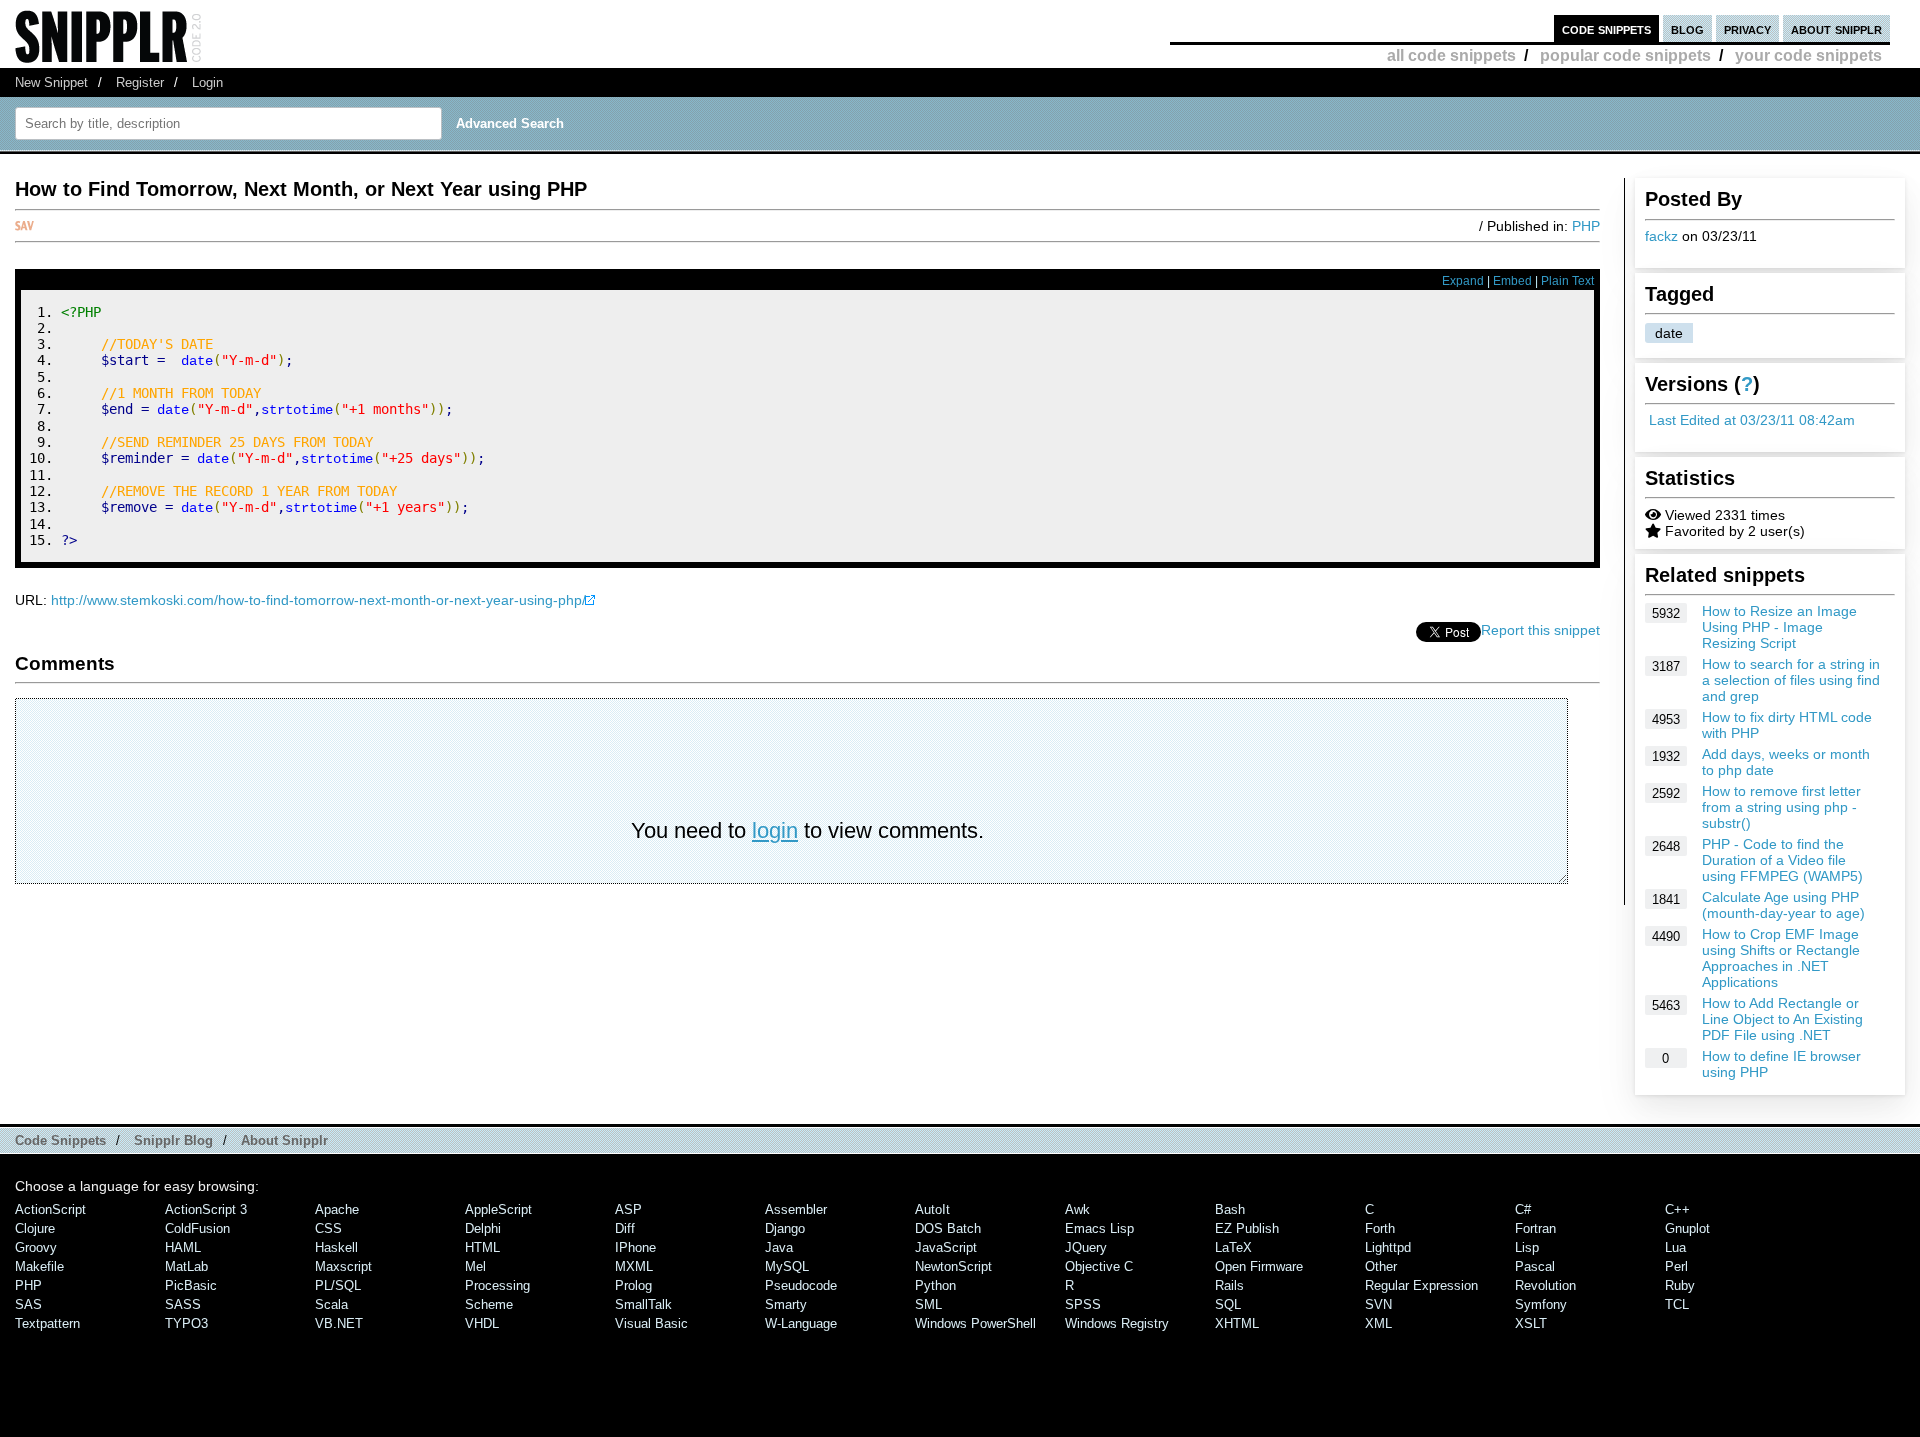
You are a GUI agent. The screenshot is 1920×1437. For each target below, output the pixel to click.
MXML (634, 1266)
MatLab (186, 1266)
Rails (1229, 1285)
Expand (1463, 281)
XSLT (1531, 1323)
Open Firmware (1259, 1266)
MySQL (787, 1266)
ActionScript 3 (206, 1209)
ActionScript (50, 1209)
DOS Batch (948, 1228)
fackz (1661, 236)
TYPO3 (186, 1323)
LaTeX (1233, 1247)
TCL (1677, 1304)
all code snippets (1451, 55)
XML (1378, 1323)
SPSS (1083, 1304)
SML (928, 1304)
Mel (475, 1266)
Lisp (1527, 1247)
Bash (1230, 1209)
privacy (1747, 28)
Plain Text (1567, 281)
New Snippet (51, 82)
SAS (28, 1304)
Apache (337, 1209)
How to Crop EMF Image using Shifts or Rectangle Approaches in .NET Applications (1781, 958)
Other (1381, 1266)
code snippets (1606, 28)
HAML (183, 1247)
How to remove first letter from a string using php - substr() (1781, 807)
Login (207, 82)
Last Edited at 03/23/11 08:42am (1752, 420)
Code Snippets (60, 1140)
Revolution (1545, 1285)
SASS (183, 1304)
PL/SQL (338, 1285)
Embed (1512, 281)
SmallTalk (643, 1304)
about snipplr (1836, 28)
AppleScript (498, 1209)
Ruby (1680, 1285)
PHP (1586, 226)
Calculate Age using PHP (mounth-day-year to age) (1783, 905)
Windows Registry (1117, 1323)
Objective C (1099, 1266)
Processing (497, 1285)
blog (1687, 28)
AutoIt (932, 1209)
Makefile (39, 1266)
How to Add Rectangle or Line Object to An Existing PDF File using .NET (1782, 1019)
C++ (1677, 1209)
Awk (1077, 1209)
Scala (331, 1304)
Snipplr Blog (173, 1140)
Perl (1676, 1266)
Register (140, 82)
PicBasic (191, 1285)
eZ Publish (1247, 1228)
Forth (1380, 1228)
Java (779, 1247)
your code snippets (1808, 55)
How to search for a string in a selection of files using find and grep (1791, 680)
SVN (1378, 1304)
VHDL (482, 1323)
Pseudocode (801, 1285)
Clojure (35, 1228)
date (1669, 333)
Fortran (1535, 1228)
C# (1523, 1209)
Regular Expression (1421, 1285)
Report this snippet (1540, 630)
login (775, 830)
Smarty (786, 1304)
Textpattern (47, 1323)
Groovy (36, 1247)
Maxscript (343, 1266)
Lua (1675, 1247)
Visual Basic (651, 1323)
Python (935, 1285)
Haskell (336, 1247)
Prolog (633, 1285)
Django (785, 1228)
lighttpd (1388, 1247)
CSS (328, 1228)
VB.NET (339, 1323)
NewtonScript (953, 1266)
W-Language (801, 1323)
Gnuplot (1687, 1228)
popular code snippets (1625, 55)
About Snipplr (284, 1140)
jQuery (1086, 1247)
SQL (1228, 1304)
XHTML (1237, 1323)
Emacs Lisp (1099, 1228)
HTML (482, 1247)
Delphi (483, 1228)
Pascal (1535, 1266)
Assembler (796, 1209)
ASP (628, 1209)
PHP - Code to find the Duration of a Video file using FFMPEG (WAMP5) (1782, 860)
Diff (625, 1228)
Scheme (489, 1304)
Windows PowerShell (975, 1323)
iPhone (635, 1247)
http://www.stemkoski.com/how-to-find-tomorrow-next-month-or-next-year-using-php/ (318, 600)
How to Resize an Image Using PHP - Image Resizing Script (1779, 627)
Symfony (1541, 1304)
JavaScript (946, 1247)
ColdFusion (197, 1228)
